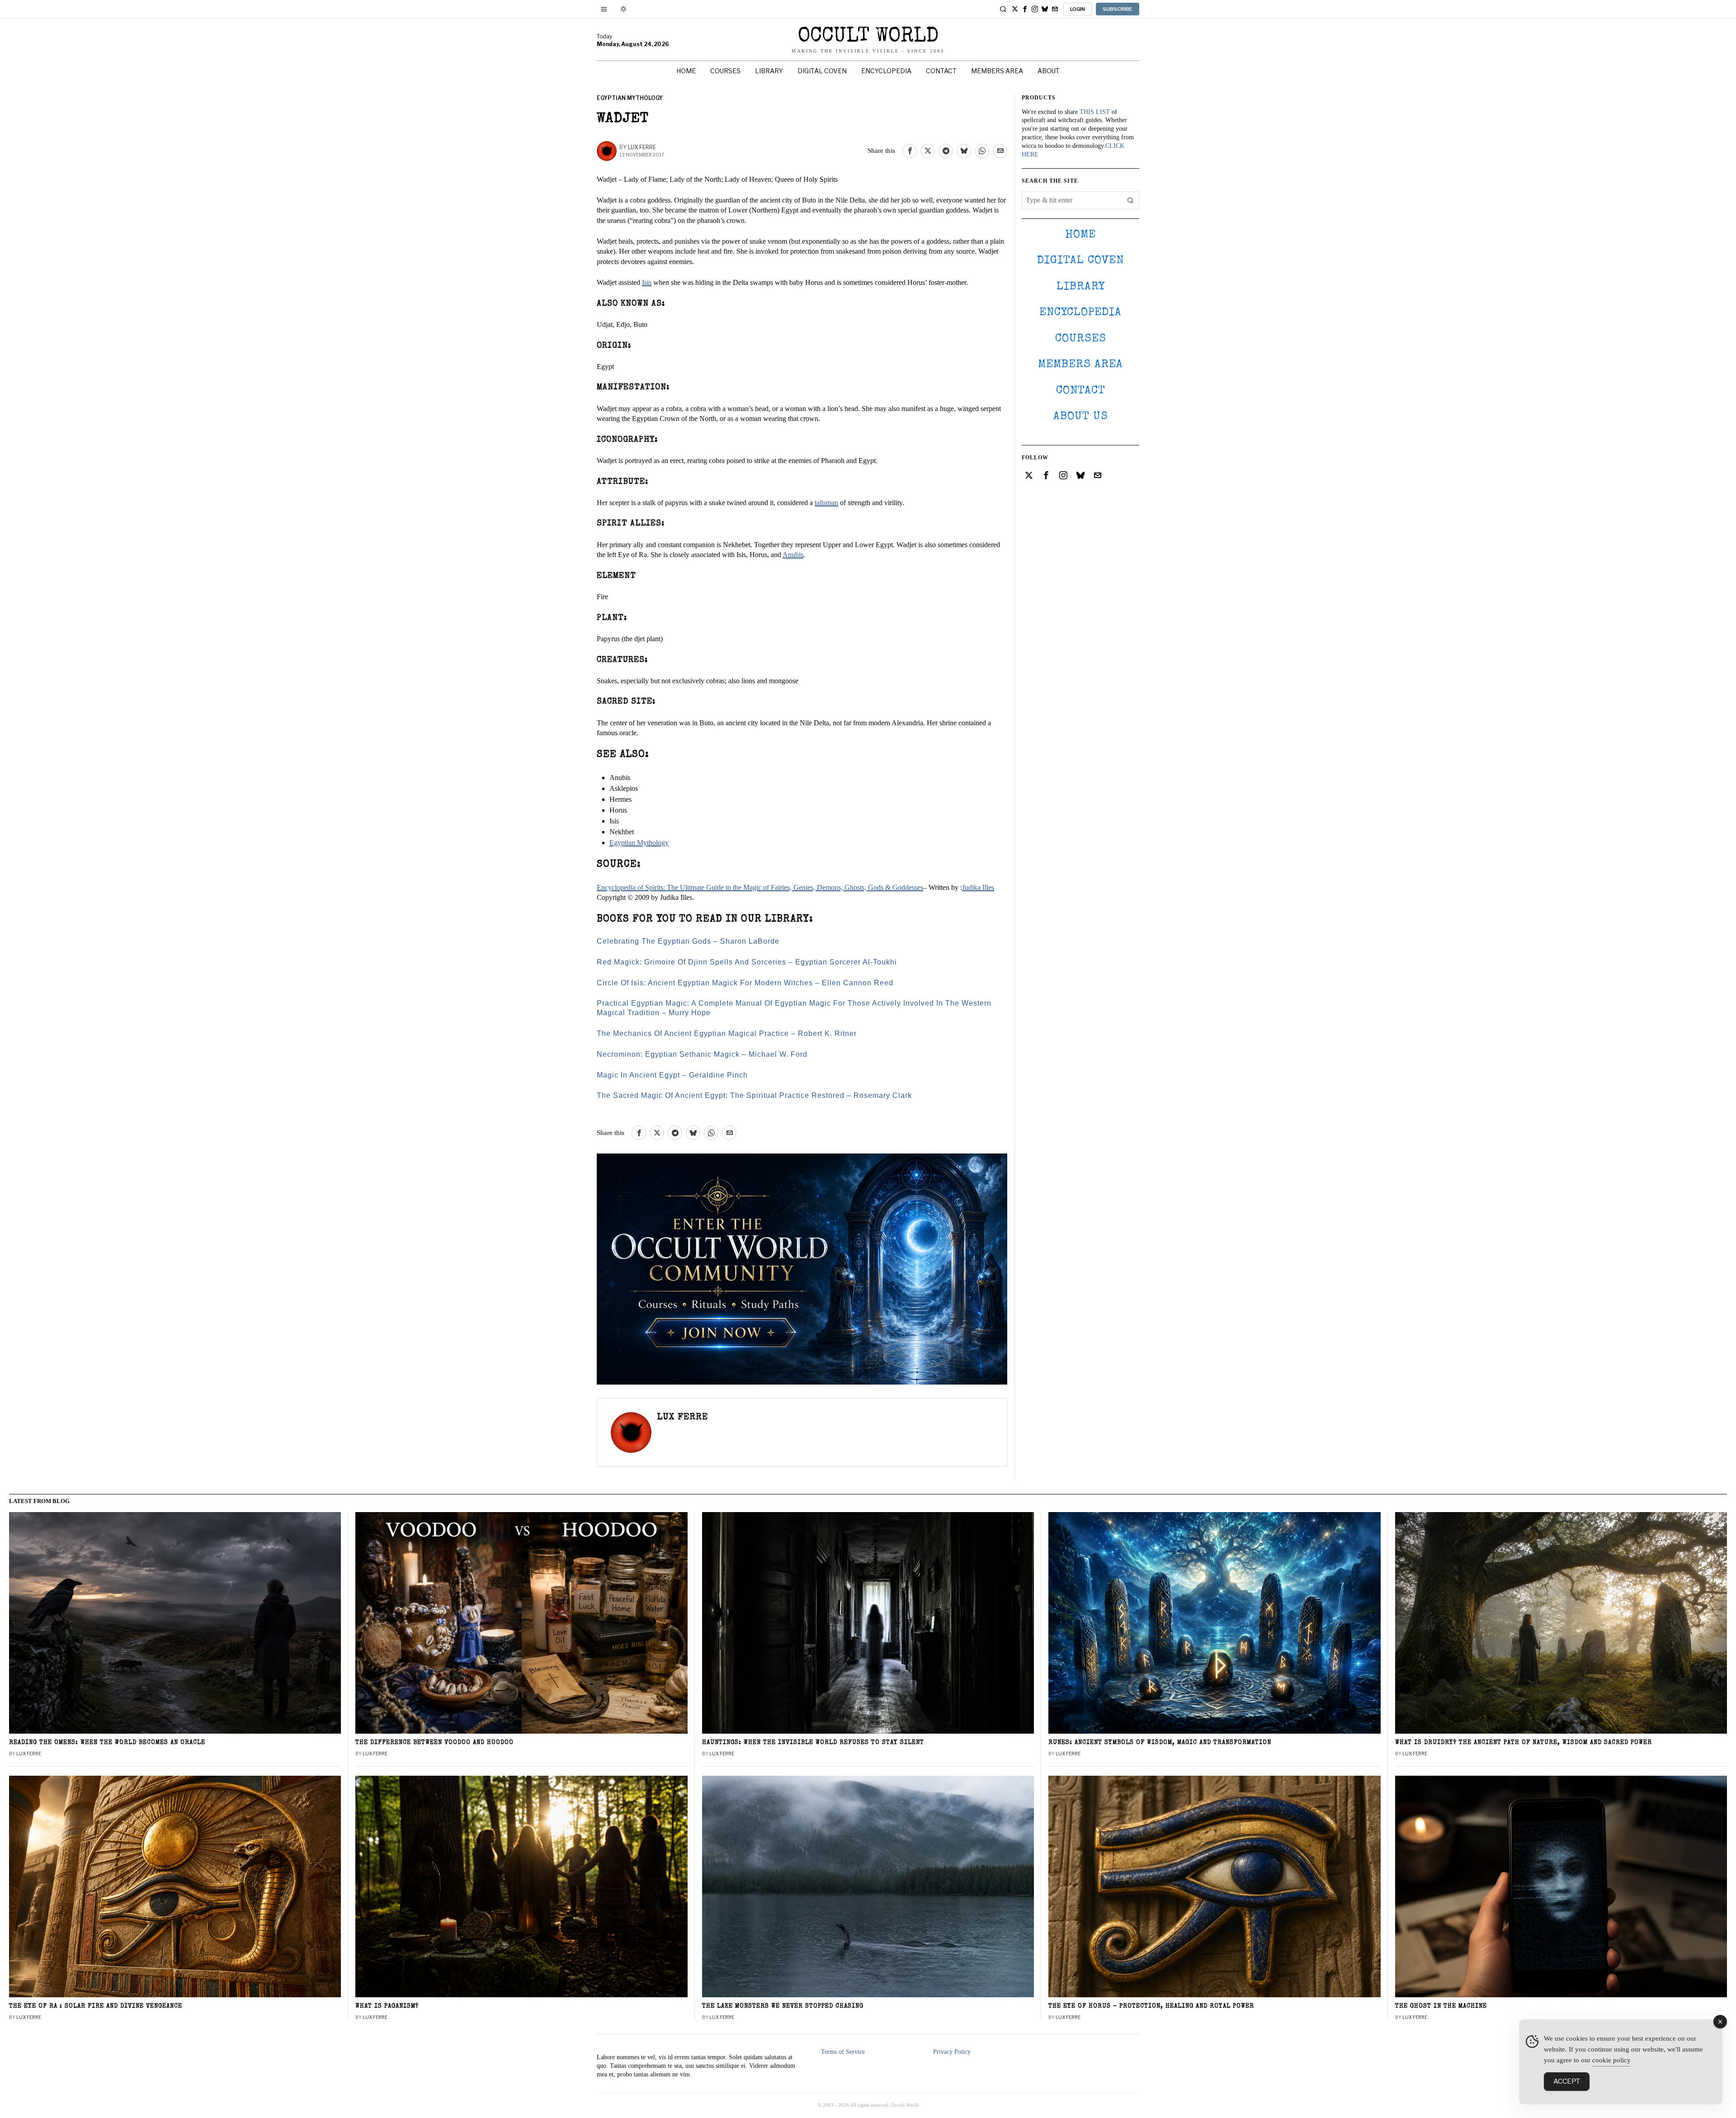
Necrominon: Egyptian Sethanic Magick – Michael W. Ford (702, 1054)
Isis (647, 282)
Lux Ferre (642, 147)
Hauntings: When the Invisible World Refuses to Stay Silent (813, 1743)
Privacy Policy (952, 2052)
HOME (1080, 235)
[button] (1130, 200)
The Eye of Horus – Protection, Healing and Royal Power (1151, 2007)
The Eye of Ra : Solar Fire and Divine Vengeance (96, 2007)
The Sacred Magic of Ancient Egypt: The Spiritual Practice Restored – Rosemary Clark (754, 1095)
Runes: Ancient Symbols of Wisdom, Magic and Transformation (1160, 1743)
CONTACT (1081, 391)
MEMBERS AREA (1080, 365)
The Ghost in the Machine (1441, 2007)
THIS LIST (1095, 112)
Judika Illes (978, 887)
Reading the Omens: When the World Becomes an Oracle (107, 1743)
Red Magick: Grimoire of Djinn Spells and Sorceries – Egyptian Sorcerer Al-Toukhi (747, 962)
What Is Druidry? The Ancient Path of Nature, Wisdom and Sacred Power (1524, 1743)
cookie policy (1611, 2060)
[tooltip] (1015, 9)
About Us (1081, 417)
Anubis (793, 555)
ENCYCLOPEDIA (1080, 313)
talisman (826, 503)
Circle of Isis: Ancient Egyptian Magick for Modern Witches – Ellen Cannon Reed (745, 983)
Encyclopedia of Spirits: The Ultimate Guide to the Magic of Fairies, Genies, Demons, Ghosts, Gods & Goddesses (760, 887)
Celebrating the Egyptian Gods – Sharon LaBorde (688, 941)
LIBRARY (1081, 287)
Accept (1567, 2081)
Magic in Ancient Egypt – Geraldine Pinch (672, 1075)
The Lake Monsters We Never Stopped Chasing (783, 2007)
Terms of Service (843, 2052)
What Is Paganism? (387, 2007)
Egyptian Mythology (630, 98)
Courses (1081, 339)
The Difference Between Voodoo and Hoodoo (434, 1743)
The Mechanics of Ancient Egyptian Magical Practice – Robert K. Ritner (727, 1033)
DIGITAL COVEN (1080, 261)
